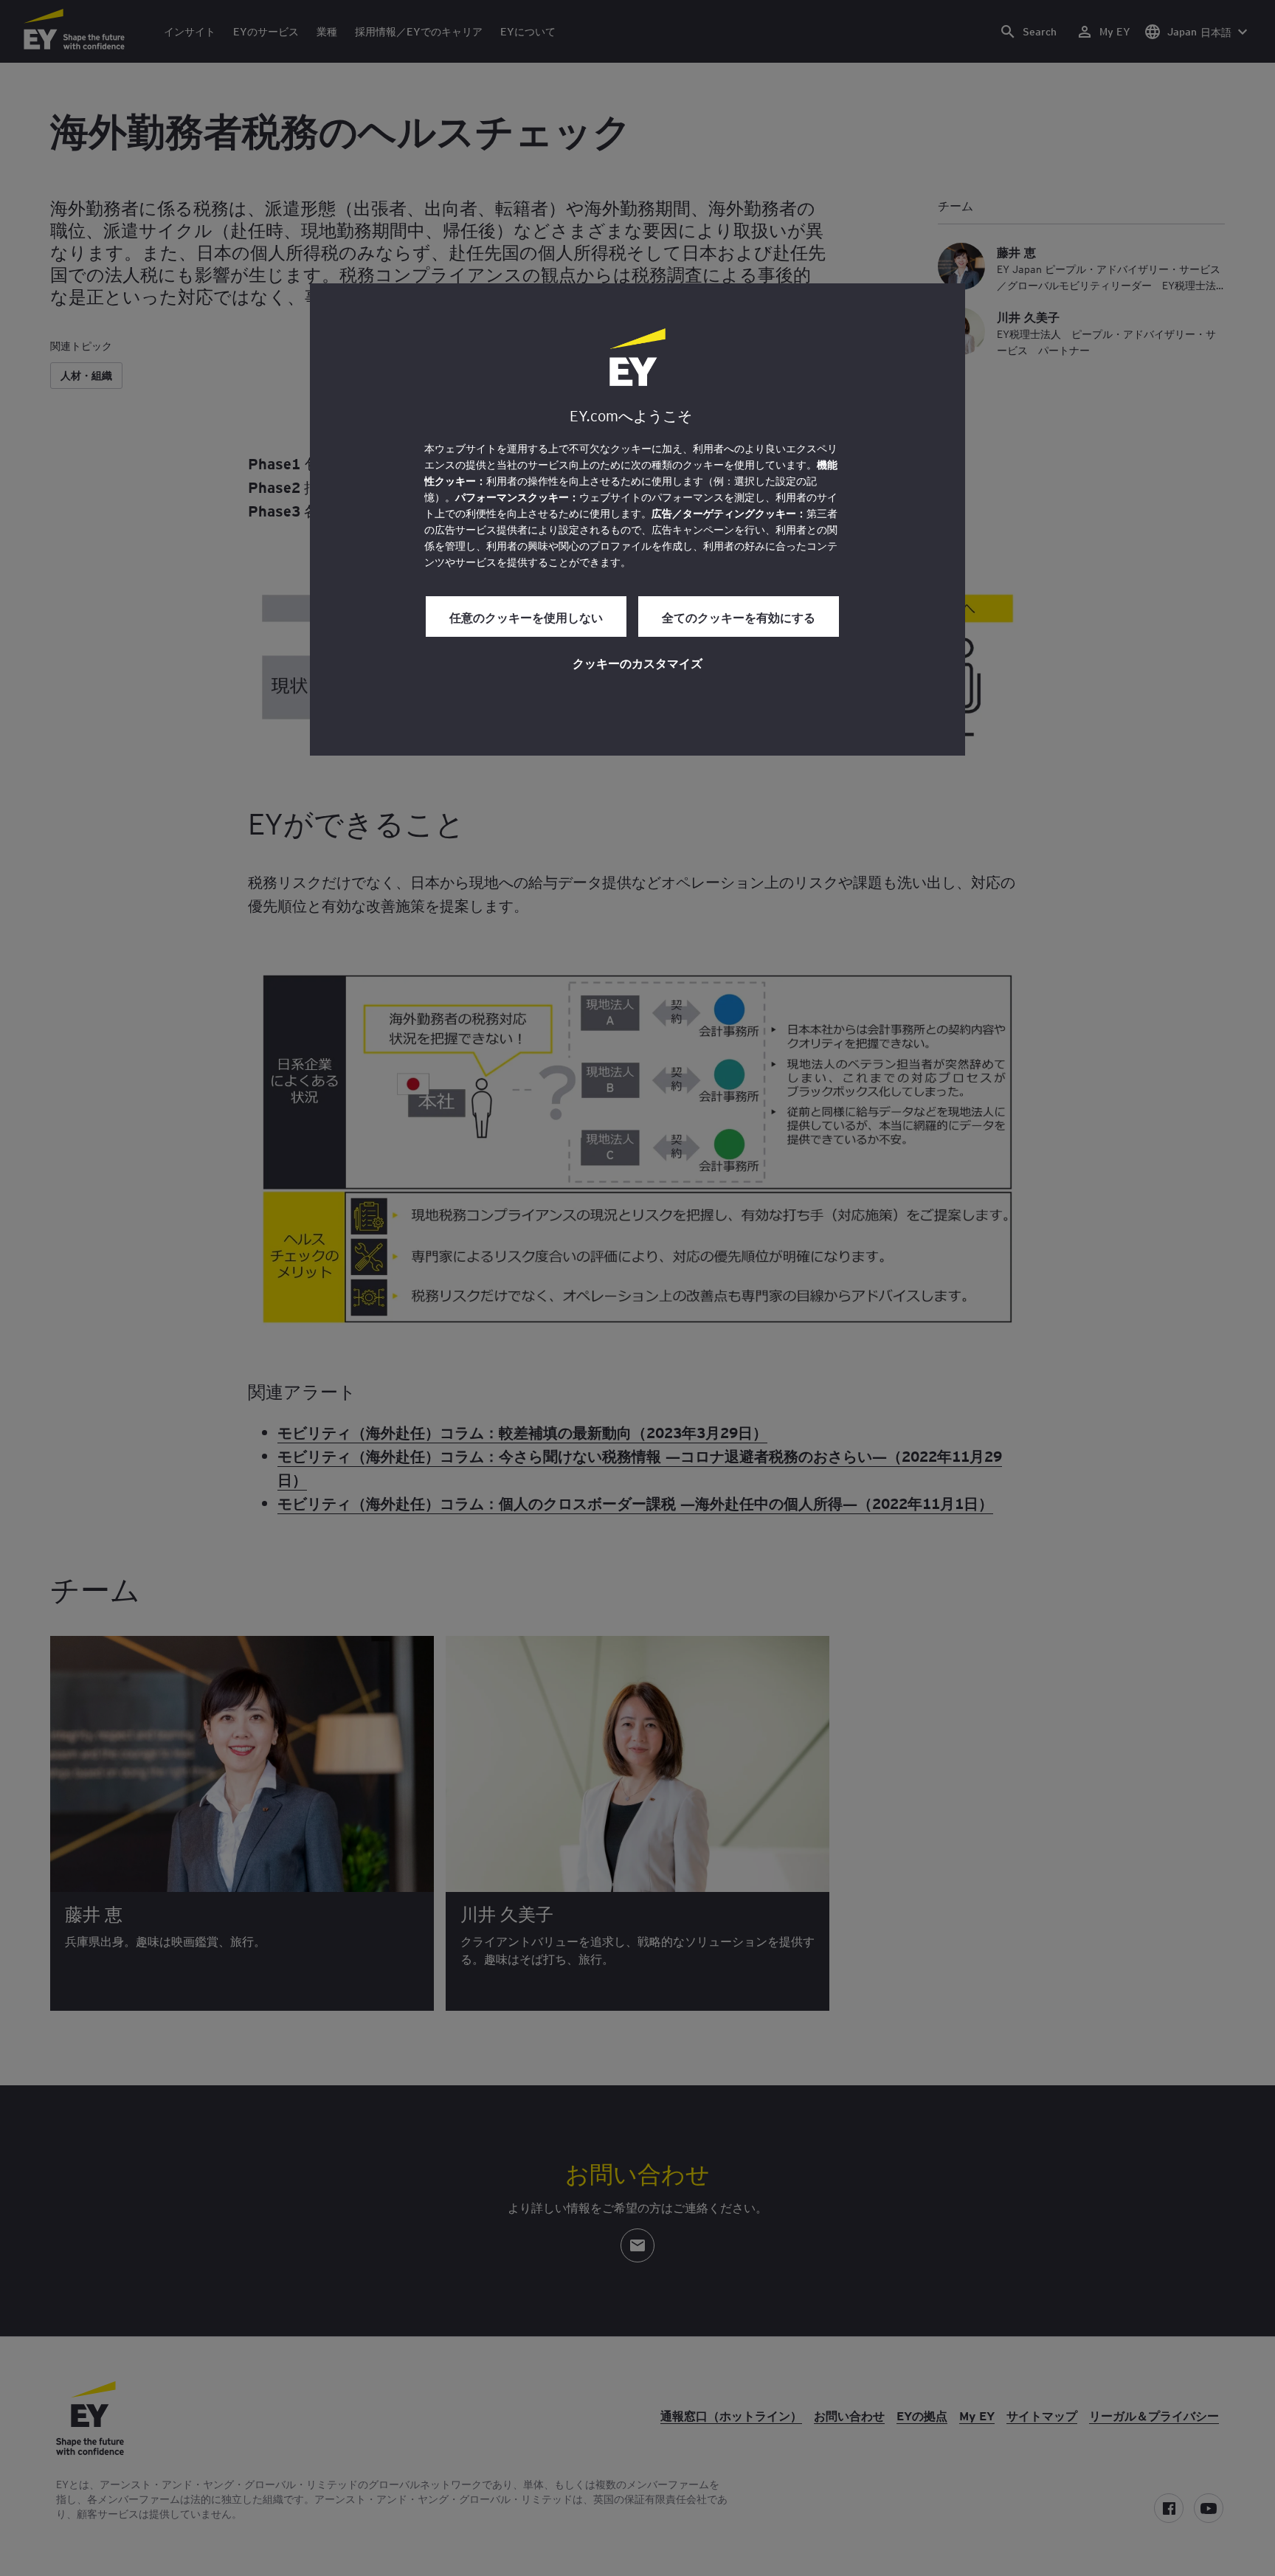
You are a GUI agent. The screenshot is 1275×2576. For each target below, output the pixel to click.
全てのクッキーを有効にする (739, 617)
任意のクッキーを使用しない (526, 617)
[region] (637, 519)
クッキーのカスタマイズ (637, 663)
